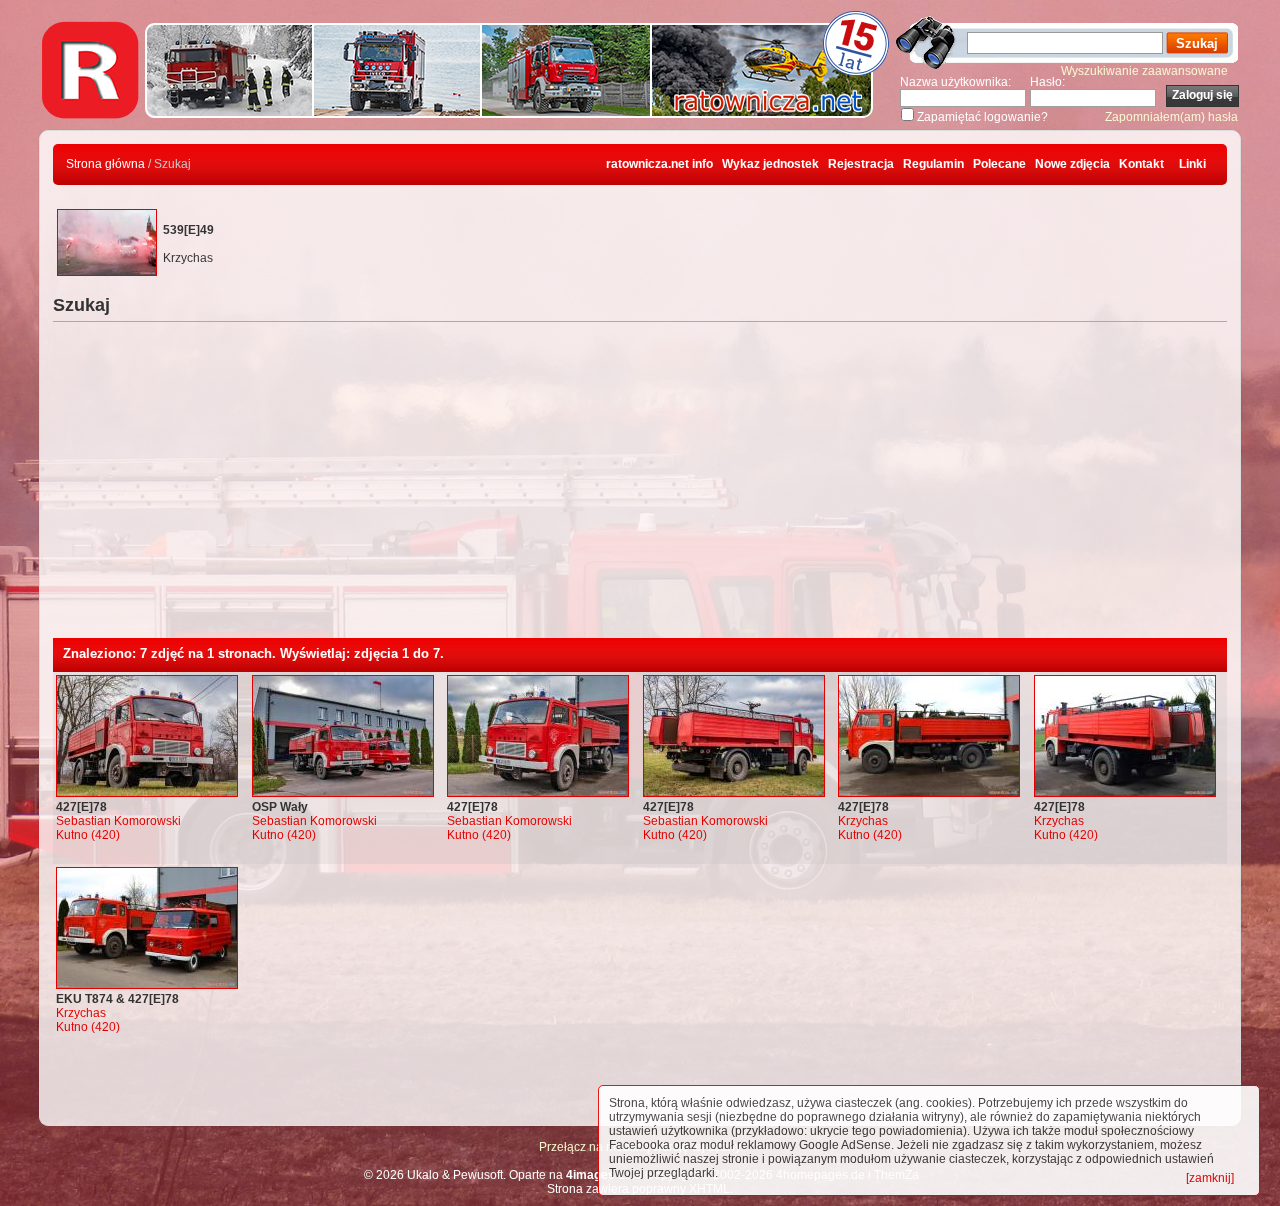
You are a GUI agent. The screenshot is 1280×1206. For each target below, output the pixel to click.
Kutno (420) (88, 835)
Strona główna (105, 164)
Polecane (999, 164)
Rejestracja (861, 164)
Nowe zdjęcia (1072, 164)
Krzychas (863, 821)
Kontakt (1141, 164)
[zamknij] (1210, 1178)
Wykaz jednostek (770, 164)
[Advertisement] (640, 488)
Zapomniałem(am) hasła (1171, 117)
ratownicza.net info (659, 164)
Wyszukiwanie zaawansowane (1144, 71)
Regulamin (933, 164)
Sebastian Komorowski (118, 821)
